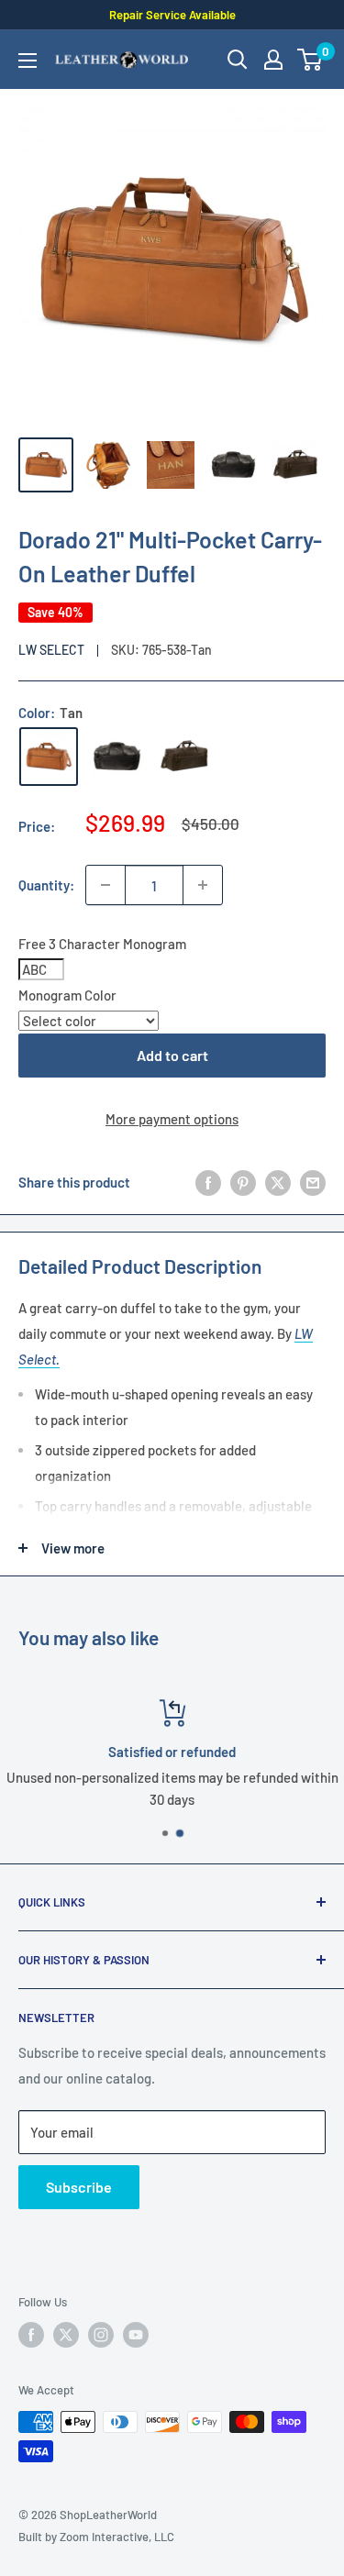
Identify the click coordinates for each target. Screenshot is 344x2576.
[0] (311, 60)
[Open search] (238, 60)
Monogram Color (67, 995)
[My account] (273, 60)
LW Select (51, 650)
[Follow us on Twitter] (66, 2335)
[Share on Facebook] (208, 1182)
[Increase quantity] (203, 885)
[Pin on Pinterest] (243, 1182)
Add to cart (172, 1055)
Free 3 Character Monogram (102, 944)
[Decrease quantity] (105, 885)
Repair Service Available (172, 15)
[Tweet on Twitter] (278, 1182)
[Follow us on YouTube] (136, 2335)
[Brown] (184, 757)
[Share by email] (313, 1182)
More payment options (172, 1119)
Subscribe (79, 2187)
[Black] (117, 757)
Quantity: (46, 885)
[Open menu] (28, 61)
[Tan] (49, 757)
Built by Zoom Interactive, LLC (96, 2537)
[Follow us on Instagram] (101, 2335)
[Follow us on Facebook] (31, 2335)
